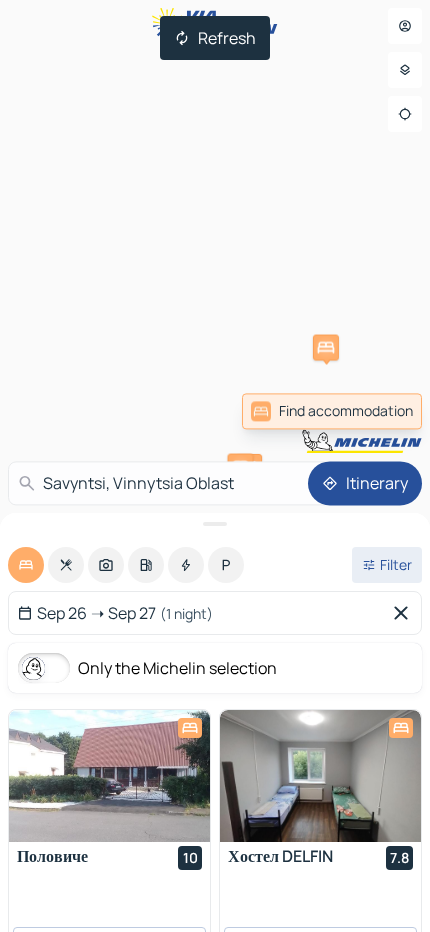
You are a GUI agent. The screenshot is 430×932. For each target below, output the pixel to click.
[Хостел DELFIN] (320, 776)
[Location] (405, 114)
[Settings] (405, 70)
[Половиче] (109, 776)
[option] (26, 565)
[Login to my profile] (405, 26)
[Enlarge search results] (215, 524)
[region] (109, 776)
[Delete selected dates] (405, 613)
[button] (326, 348)
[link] (332, 411)
